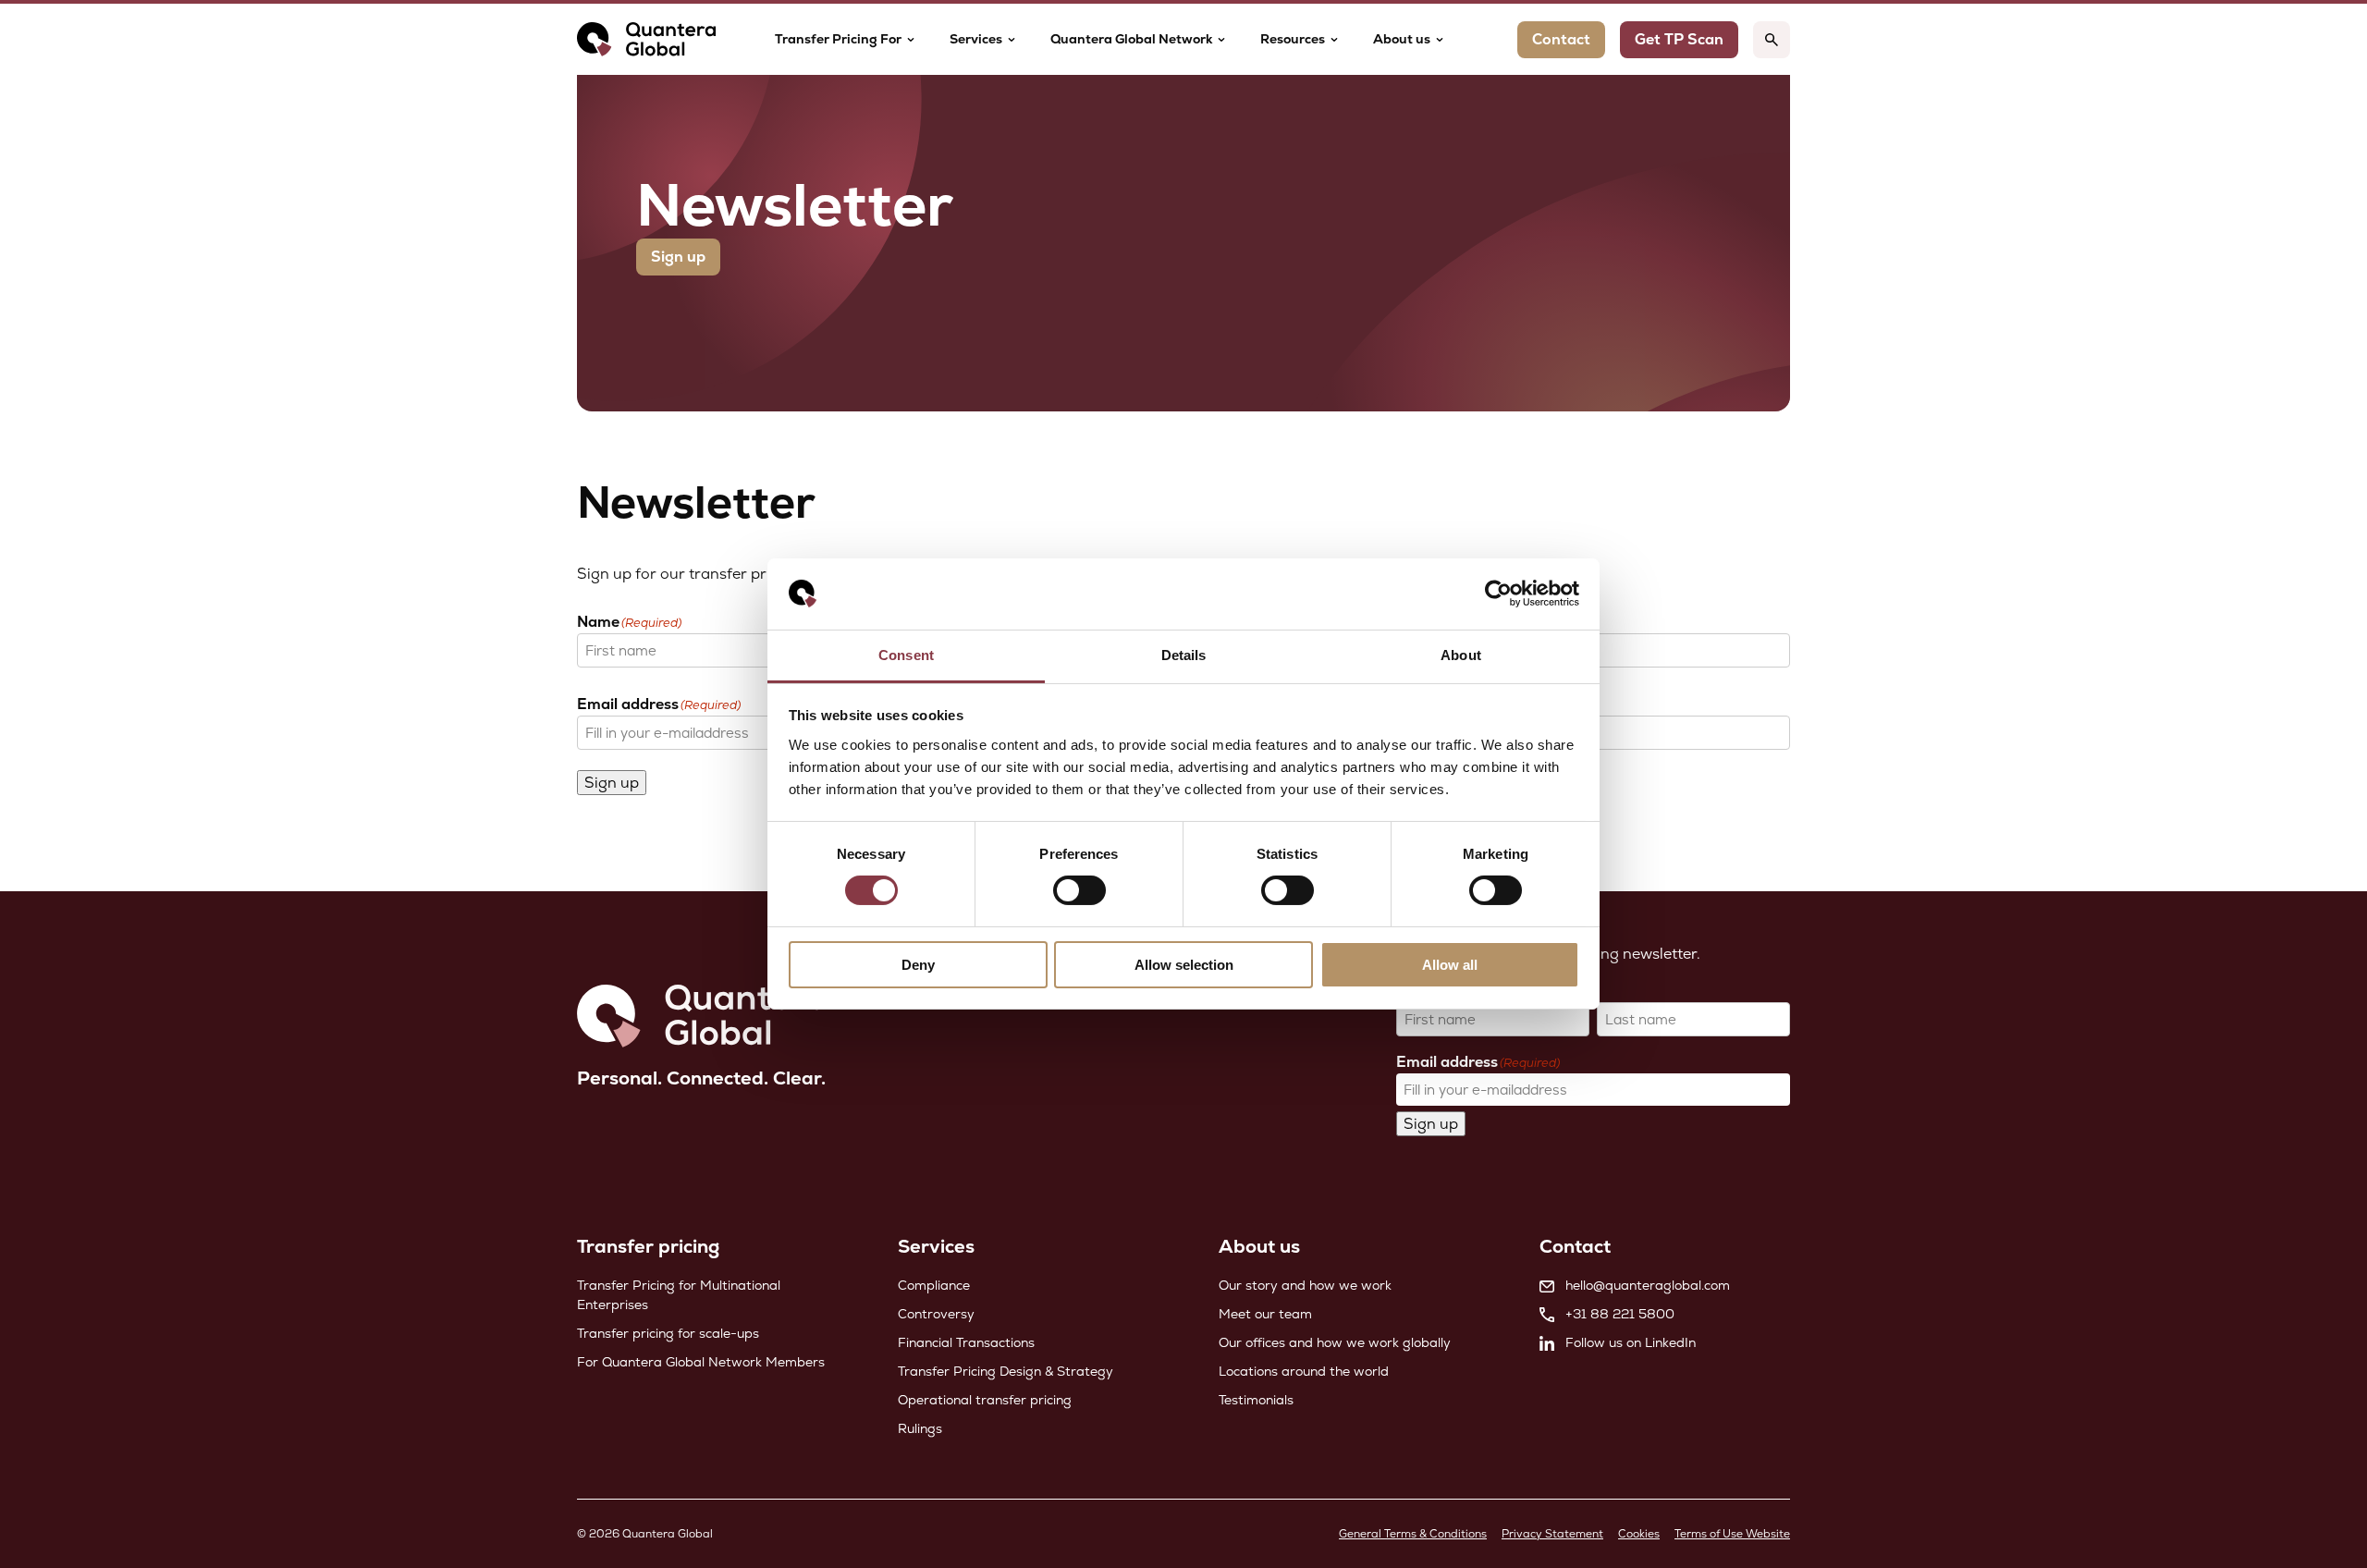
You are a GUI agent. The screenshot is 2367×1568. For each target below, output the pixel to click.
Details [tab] (1184, 655)
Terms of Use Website (1732, 1534)
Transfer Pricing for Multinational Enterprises (679, 1295)
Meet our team (1265, 1314)
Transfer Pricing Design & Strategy (1006, 1371)
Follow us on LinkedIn (1631, 1342)
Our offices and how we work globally (1335, 1342)
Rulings (920, 1428)
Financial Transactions (966, 1342)
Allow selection (1184, 965)
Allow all (1450, 965)
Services (976, 39)
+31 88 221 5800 (1620, 1314)
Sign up (678, 257)
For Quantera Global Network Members (701, 1362)
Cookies (1639, 1534)
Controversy (936, 1314)
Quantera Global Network (1131, 39)
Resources (1293, 39)
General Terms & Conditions (1413, 1534)
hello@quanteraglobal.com (1648, 1285)
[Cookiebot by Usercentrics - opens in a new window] (1498, 594)
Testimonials (1256, 1400)
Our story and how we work (1305, 1285)
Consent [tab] (906, 655)
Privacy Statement (1552, 1534)
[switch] (1079, 890)
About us (1402, 39)
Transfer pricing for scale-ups (668, 1333)
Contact (1561, 39)
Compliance (934, 1285)
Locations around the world (1304, 1371)
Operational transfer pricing (985, 1400)
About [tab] (1461, 655)
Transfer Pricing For (838, 39)
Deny (918, 965)
